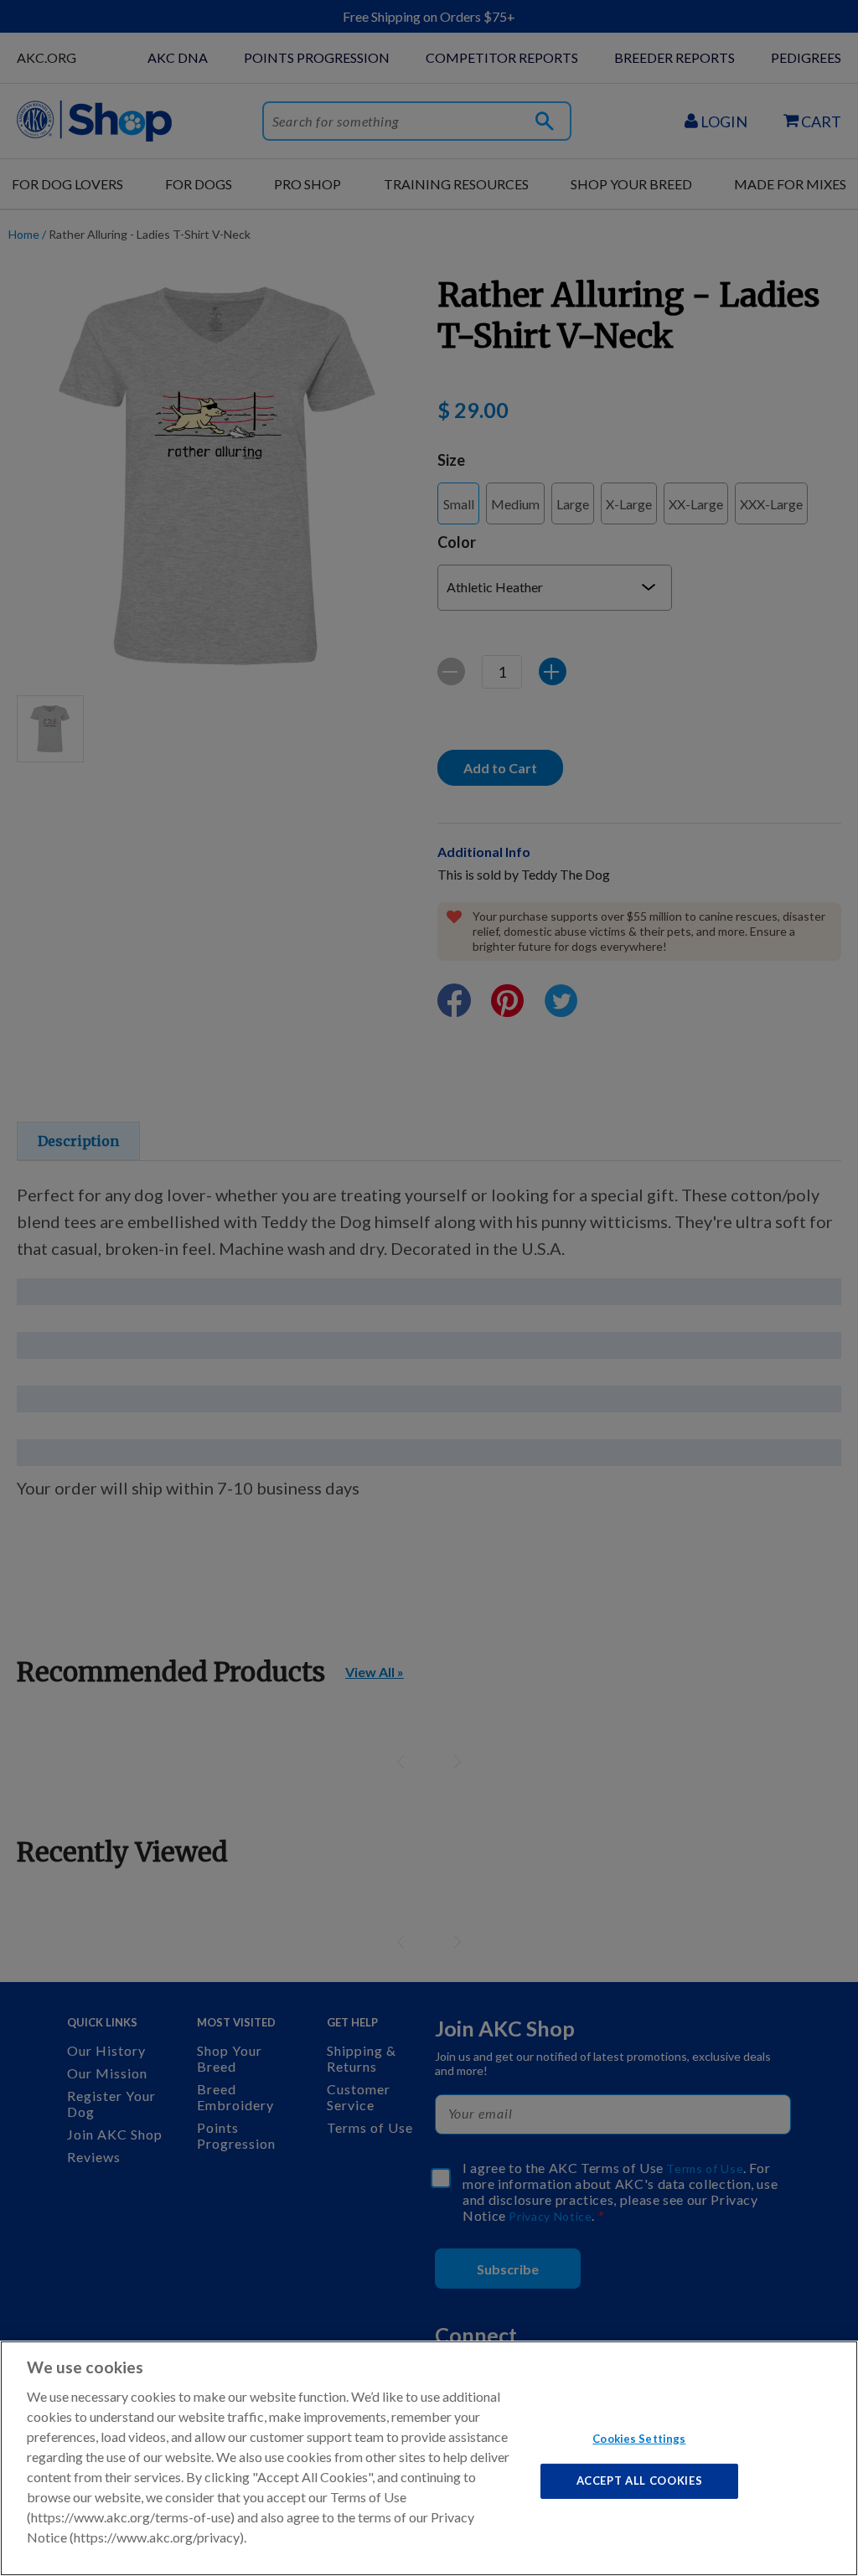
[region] (429, 2458)
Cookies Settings (639, 2438)
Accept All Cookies (640, 2480)
